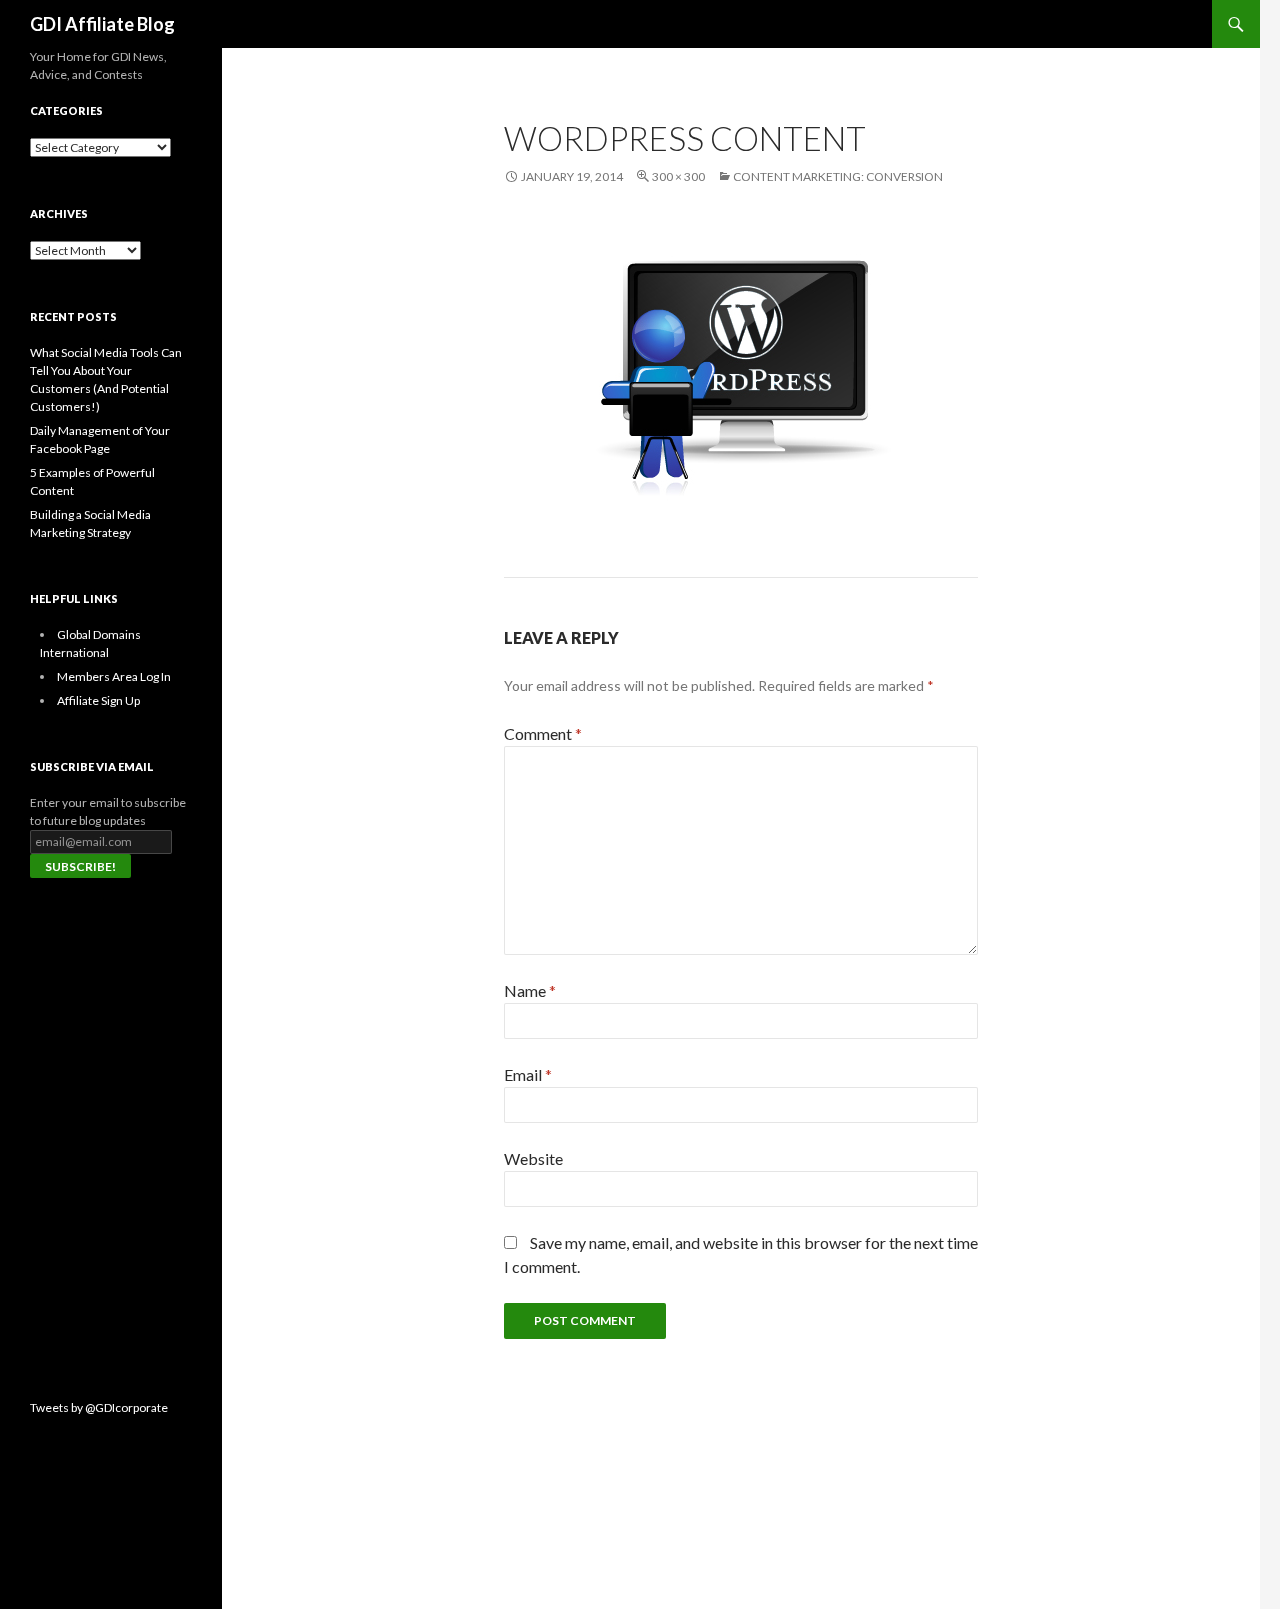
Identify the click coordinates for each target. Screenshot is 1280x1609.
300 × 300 (678, 176)
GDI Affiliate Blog (102, 24)
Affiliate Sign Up (98, 700)
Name (530, 990)
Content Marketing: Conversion (838, 176)
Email (528, 1074)
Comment (543, 733)
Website (533, 1158)
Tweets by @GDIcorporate (99, 1407)
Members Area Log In (114, 676)
